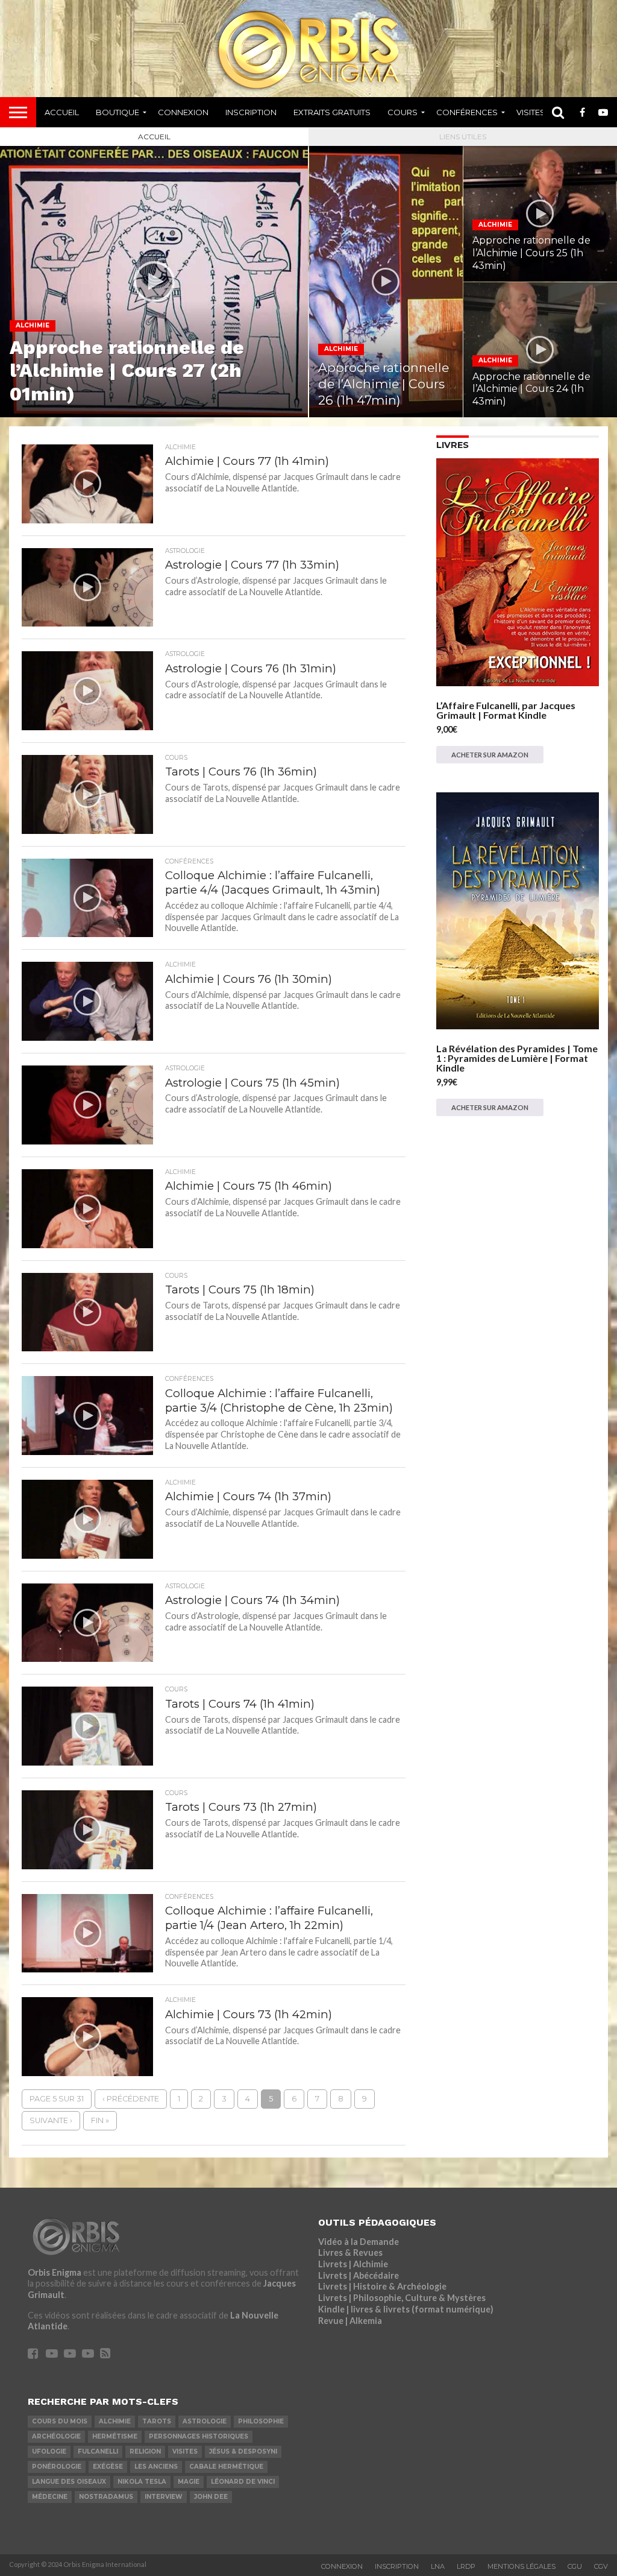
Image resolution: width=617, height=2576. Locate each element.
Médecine (50, 2497)
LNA (438, 2566)
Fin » (100, 2120)
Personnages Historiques (199, 2436)
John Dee (211, 2497)
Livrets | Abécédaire (359, 2275)
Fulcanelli (98, 2451)
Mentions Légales (521, 2566)
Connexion (183, 112)
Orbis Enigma (55, 2272)
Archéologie (56, 2436)
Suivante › (51, 2120)
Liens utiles (463, 137)
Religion (145, 2451)
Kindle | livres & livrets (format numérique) (406, 2309)
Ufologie (49, 2451)
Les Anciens (156, 2467)
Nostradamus (106, 2497)
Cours (402, 112)
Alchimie (115, 2421)
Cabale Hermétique (226, 2467)
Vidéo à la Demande (359, 2242)
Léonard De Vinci (243, 2482)
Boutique (117, 112)
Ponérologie (57, 2467)
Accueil (62, 112)
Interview (164, 2497)
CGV (601, 2566)
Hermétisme (115, 2436)
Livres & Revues (350, 2252)
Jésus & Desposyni (243, 2451)
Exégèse (108, 2467)
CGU (575, 2566)
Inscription (251, 112)
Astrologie (205, 2421)
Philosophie (261, 2421)
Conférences (467, 112)
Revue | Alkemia (350, 2321)
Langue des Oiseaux (69, 2482)
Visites (531, 112)
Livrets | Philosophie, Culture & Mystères (402, 2298)
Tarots (157, 2421)
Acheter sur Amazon (490, 755)
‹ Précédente (131, 2099)
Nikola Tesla (142, 2482)
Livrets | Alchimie (353, 2264)
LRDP (466, 2566)
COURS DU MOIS (60, 2421)
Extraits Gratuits (332, 112)
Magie (189, 2482)
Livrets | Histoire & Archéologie (382, 2286)
